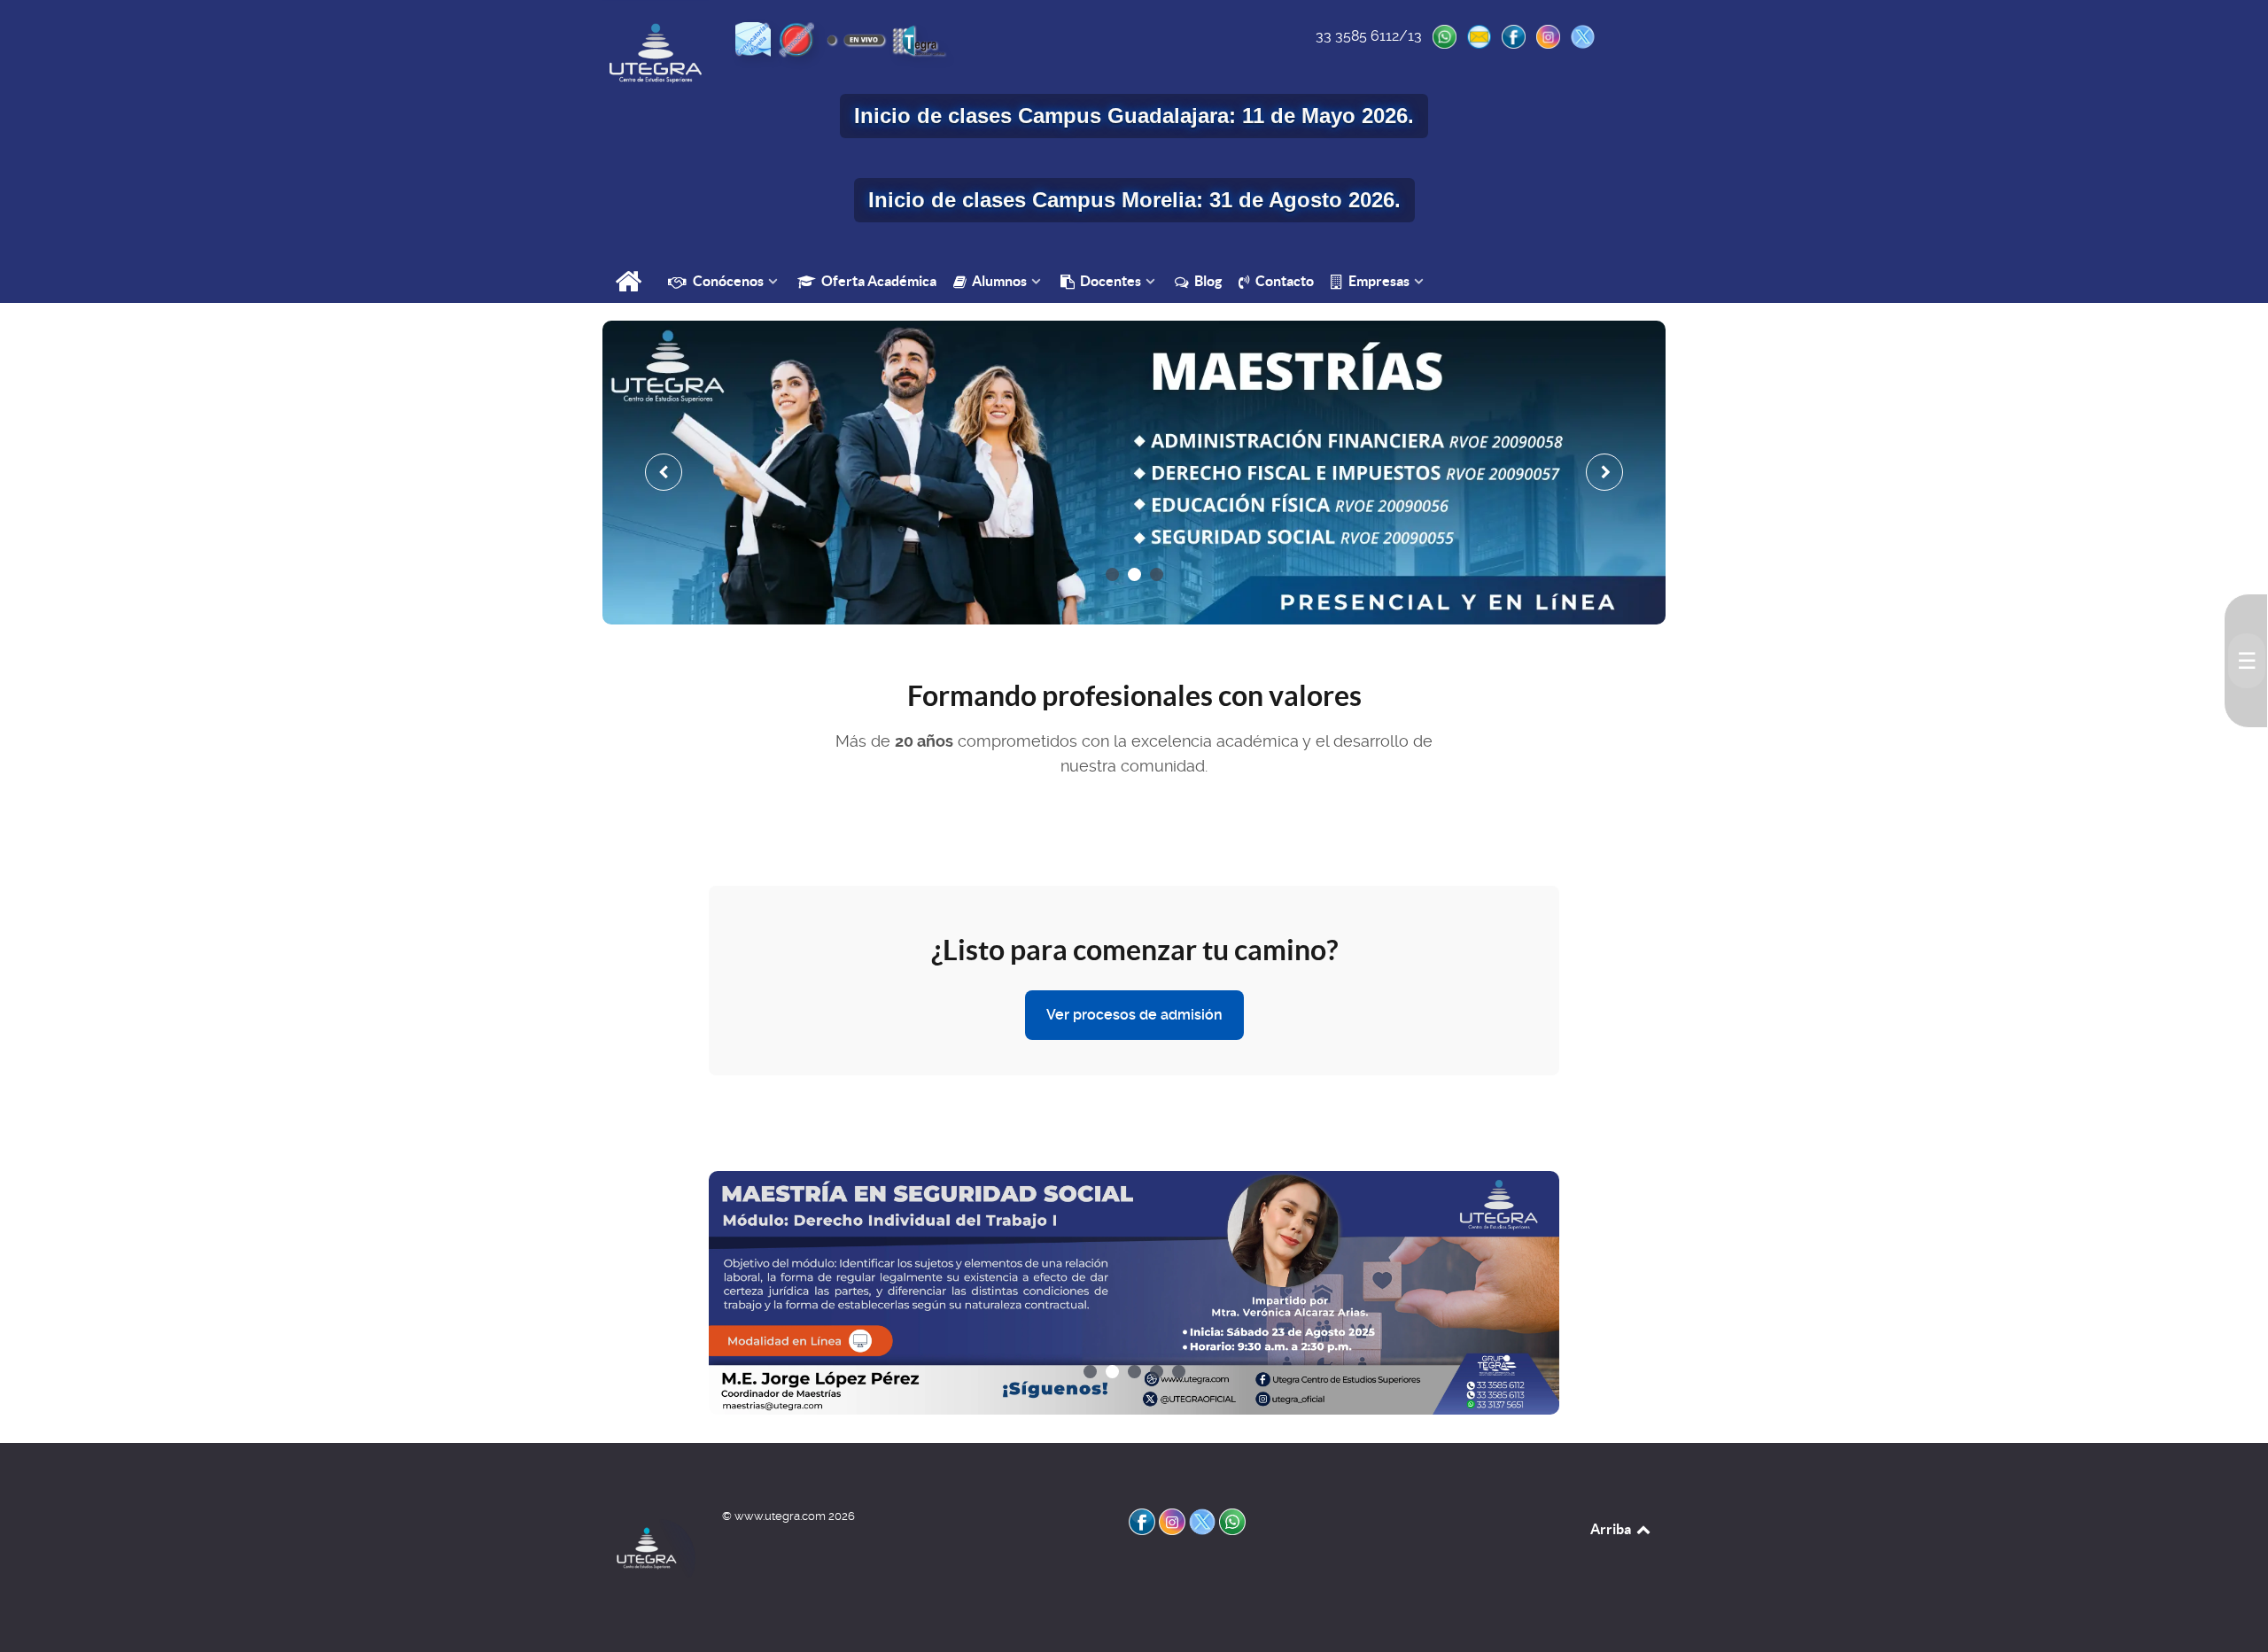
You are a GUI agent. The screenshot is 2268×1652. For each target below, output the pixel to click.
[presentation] (664, 472)
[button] (1112, 574)
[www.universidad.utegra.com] (656, 53)
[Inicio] (630, 283)
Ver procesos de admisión (1134, 1015)
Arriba (1612, 1529)
